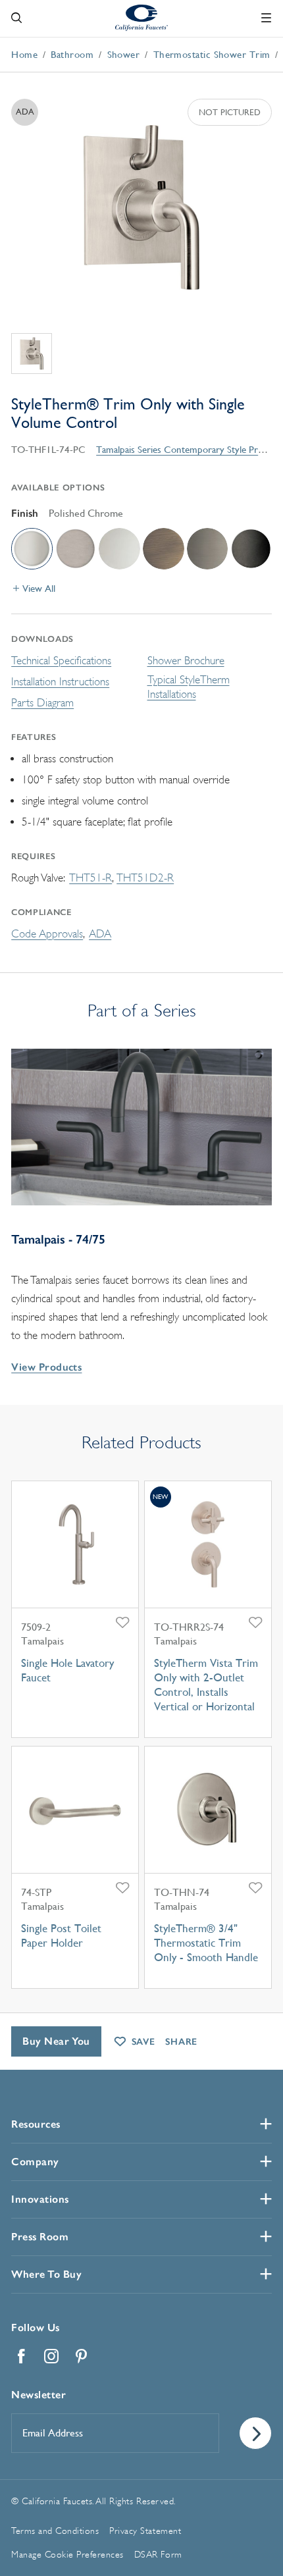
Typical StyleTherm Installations (189, 687)
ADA (100, 934)
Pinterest (82, 2356)
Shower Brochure (186, 661)
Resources (36, 2124)
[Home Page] (141, 17)
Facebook (21, 2356)
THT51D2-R (145, 878)
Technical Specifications (61, 661)
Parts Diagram (42, 703)
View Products (46, 1367)
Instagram (51, 2356)
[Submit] (255, 2433)
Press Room (40, 2237)
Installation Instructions (60, 682)
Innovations (40, 2199)
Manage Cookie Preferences (67, 2554)
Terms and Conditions (55, 2531)
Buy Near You (56, 2041)
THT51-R (90, 878)
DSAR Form (158, 2554)
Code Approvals (47, 934)
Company (35, 2162)
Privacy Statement (145, 2531)
